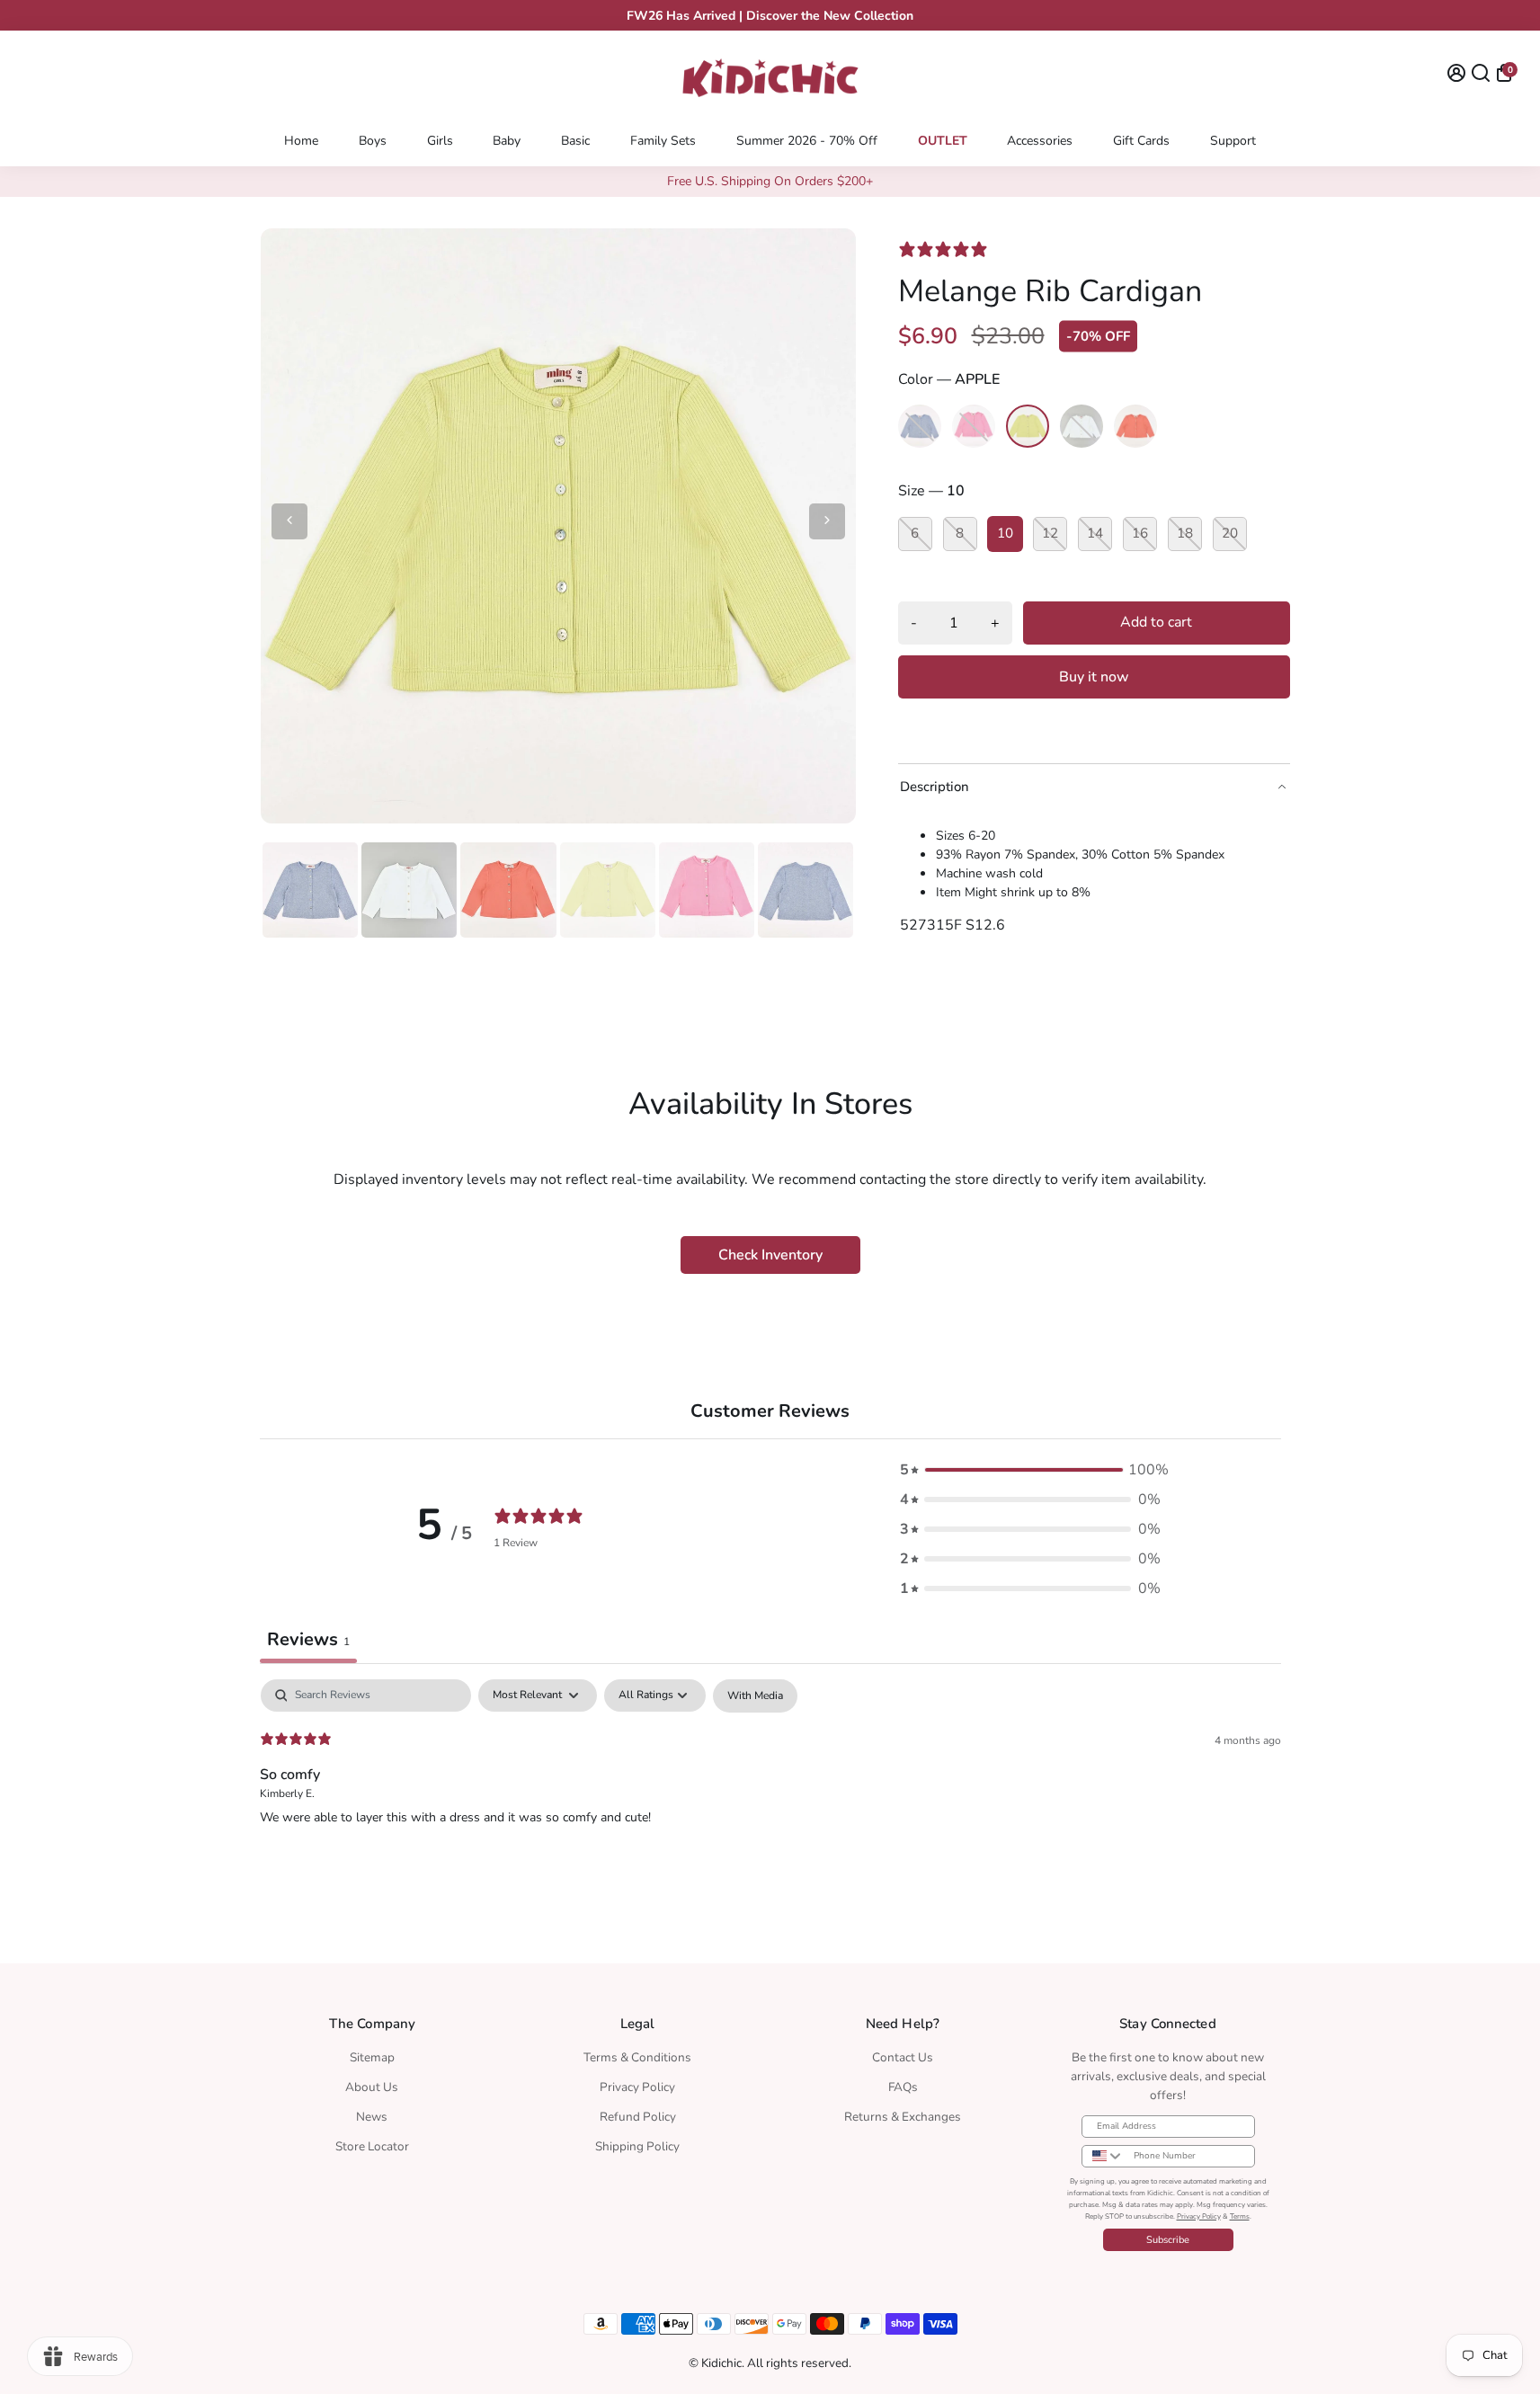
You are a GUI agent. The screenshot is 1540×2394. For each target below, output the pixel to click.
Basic (575, 141)
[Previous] (289, 521)
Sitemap (372, 2057)
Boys (373, 141)
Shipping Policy (637, 2146)
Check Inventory (770, 1255)
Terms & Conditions (637, 2057)
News (372, 2117)
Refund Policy (638, 2117)
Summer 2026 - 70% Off (807, 141)
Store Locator (372, 2146)
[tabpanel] (770, 1795)
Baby (507, 141)
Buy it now (1094, 677)
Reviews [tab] (308, 1639)
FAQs (903, 2087)
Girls (440, 141)
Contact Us (903, 2057)
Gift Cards (1141, 141)
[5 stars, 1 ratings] (947, 249)
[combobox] (1104, 2156)
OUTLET (943, 141)
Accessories (1040, 141)
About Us (372, 2087)
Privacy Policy (637, 2087)
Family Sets (663, 141)
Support (1233, 141)
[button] (1030, 1470)
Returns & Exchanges (903, 2117)
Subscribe (1168, 2240)
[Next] (827, 521)
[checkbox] (755, 1696)
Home (301, 141)
